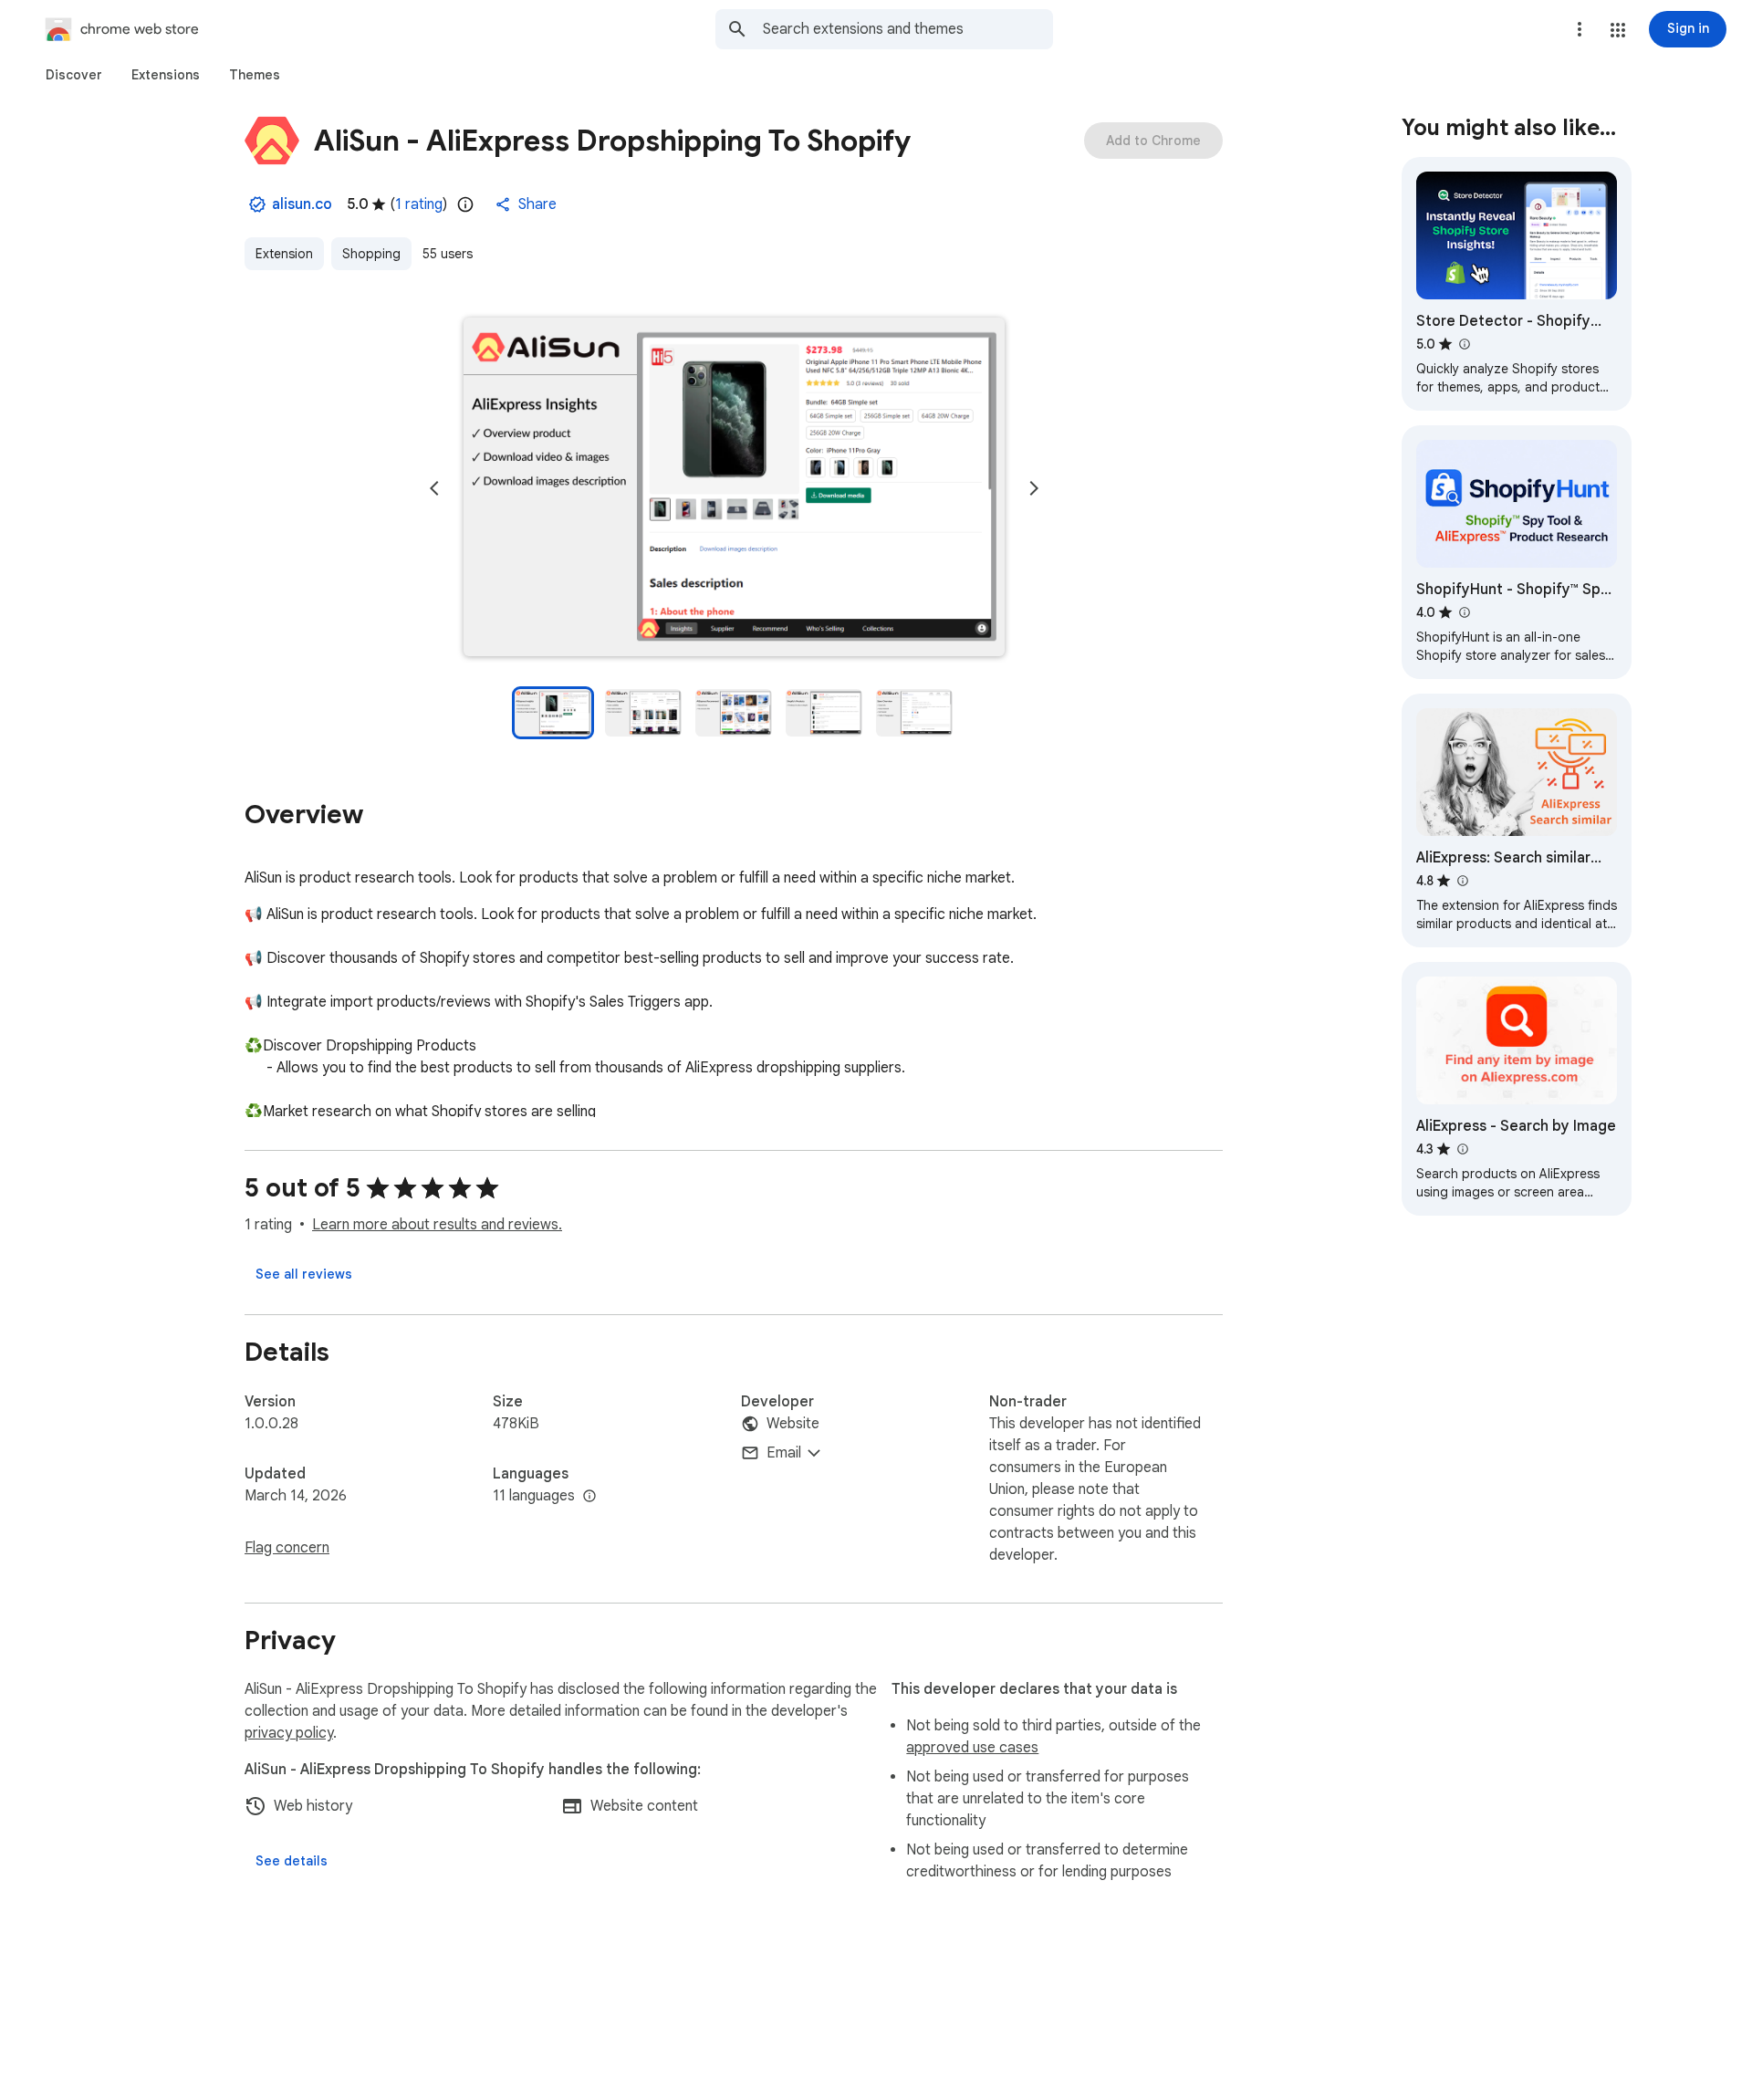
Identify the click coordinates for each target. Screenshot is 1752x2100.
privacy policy (289, 1733)
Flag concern (287, 1548)
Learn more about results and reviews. (437, 1225)
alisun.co (302, 204)
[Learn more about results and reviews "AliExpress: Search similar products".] (1462, 881)
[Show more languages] (589, 1497)
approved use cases (972, 1748)
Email (784, 1453)
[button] (1618, 30)
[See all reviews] (304, 1274)
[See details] (292, 1861)
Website (793, 1424)
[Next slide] (1034, 488)
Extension (284, 254)
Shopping (371, 254)
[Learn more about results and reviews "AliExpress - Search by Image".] (1462, 1149)
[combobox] (908, 29)
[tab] (74, 75)
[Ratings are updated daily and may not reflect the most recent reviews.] (465, 204)
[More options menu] (1580, 29)
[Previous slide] (434, 488)
